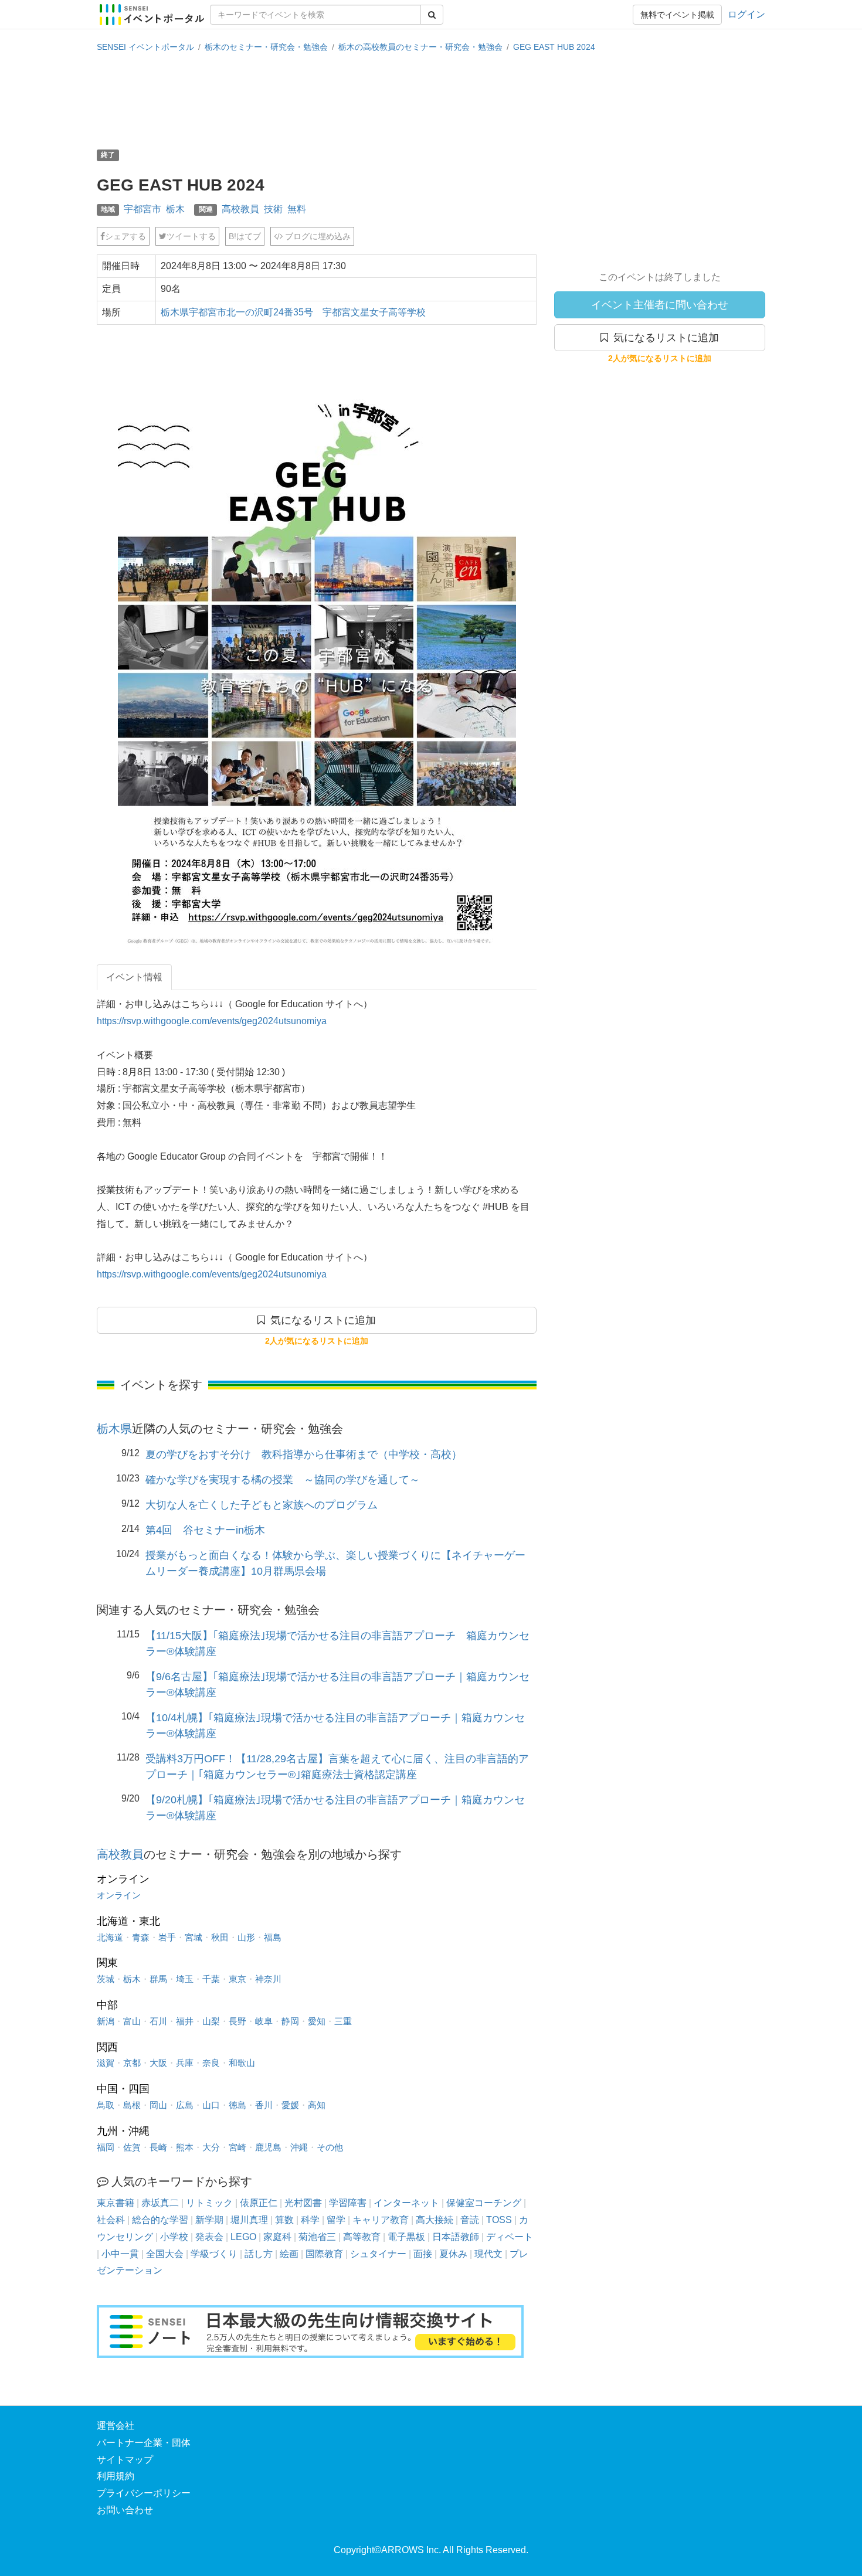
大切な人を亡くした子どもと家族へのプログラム (262, 1505)
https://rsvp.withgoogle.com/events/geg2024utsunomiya (212, 1021)
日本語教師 (456, 2237)
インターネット (406, 2203)
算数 (284, 2220)
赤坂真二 (160, 2203)
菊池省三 (317, 2237)
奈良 (211, 2063)
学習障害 (348, 2203)
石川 (158, 2021)
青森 (141, 1937)
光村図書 (303, 2203)
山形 (246, 1937)
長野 (237, 2021)
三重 (343, 2021)
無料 (297, 209)
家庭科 (277, 2237)
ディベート (510, 2237)
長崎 (158, 2147)
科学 (310, 2220)
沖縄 (299, 2147)
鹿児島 (268, 2147)
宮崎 (237, 2147)
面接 (423, 2254)
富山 (132, 2021)
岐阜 (264, 2021)
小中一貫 (120, 2254)
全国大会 (165, 2254)
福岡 (106, 2147)
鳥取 (106, 2105)
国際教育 (324, 2254)
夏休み (453, 2254)
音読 (470, 2220)
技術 (273, 209)
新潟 (106, 2021)
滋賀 (106, 2063)
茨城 (106, 1979)
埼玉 (185, 1979)
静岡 (290, 2021)
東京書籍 (116, 2203)
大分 (211, 2147)
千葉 (211, 1979)
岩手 (167, 1937)
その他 (330, 2147)
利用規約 (116, 2476)
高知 (317, 2105)
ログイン (746, 14)
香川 (264, 2105)
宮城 (194, 1937)
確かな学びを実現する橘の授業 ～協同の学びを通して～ (283, 1480)
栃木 (175, 209)
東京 (237, 1979)
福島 (273, 1937)
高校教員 (240, 209)
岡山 (158, 2105)
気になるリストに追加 (664, 338)
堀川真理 (249, 2220)
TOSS (499, 2220)
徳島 (237, 2105)
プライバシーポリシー (144, 2493)
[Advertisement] (431, 100)
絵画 (289, 2254)
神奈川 (268, 1979)
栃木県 (114, 1429)
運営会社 (116, 2426)
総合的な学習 (160, 2220)
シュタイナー (378, 2254)
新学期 (209, 2220)
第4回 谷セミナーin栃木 (205, 1530)
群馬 (158, 1979)
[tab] (134, 978)
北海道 (110, 1937)
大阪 (158, 2063)
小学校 (174, 2237)
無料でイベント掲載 (677, 15)
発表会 (209, 2237)
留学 (336, 2220)
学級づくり (214, 2254)
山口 (211, 2105)
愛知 (317, 2021)
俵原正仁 (259, 2203)
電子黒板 (406, 2237)
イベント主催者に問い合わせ (660, 305)
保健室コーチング (484, 2203)
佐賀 (132, 2147)
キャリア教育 (381, 2220)
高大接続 (435, 2220)
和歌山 (242, 2063)
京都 (132, 2063)
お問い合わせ (125, 2510)
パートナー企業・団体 (144, 2443)
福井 (185, 2021)
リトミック (209, 2203)
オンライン (119, 1895)
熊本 (185, 2147)
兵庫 (185, 2063)
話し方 (259, 2254)
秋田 (220, 1937)
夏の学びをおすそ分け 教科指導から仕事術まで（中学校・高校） (304, 1454)
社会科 (111, 2220)
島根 (132, 2105)
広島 (185, 2105)
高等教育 (362, 2237)
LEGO (243, 2237)
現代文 (488, 2254)
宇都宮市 (142, 209)
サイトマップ (125, 2460)
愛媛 (290, 2105)
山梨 (211, 2021)
